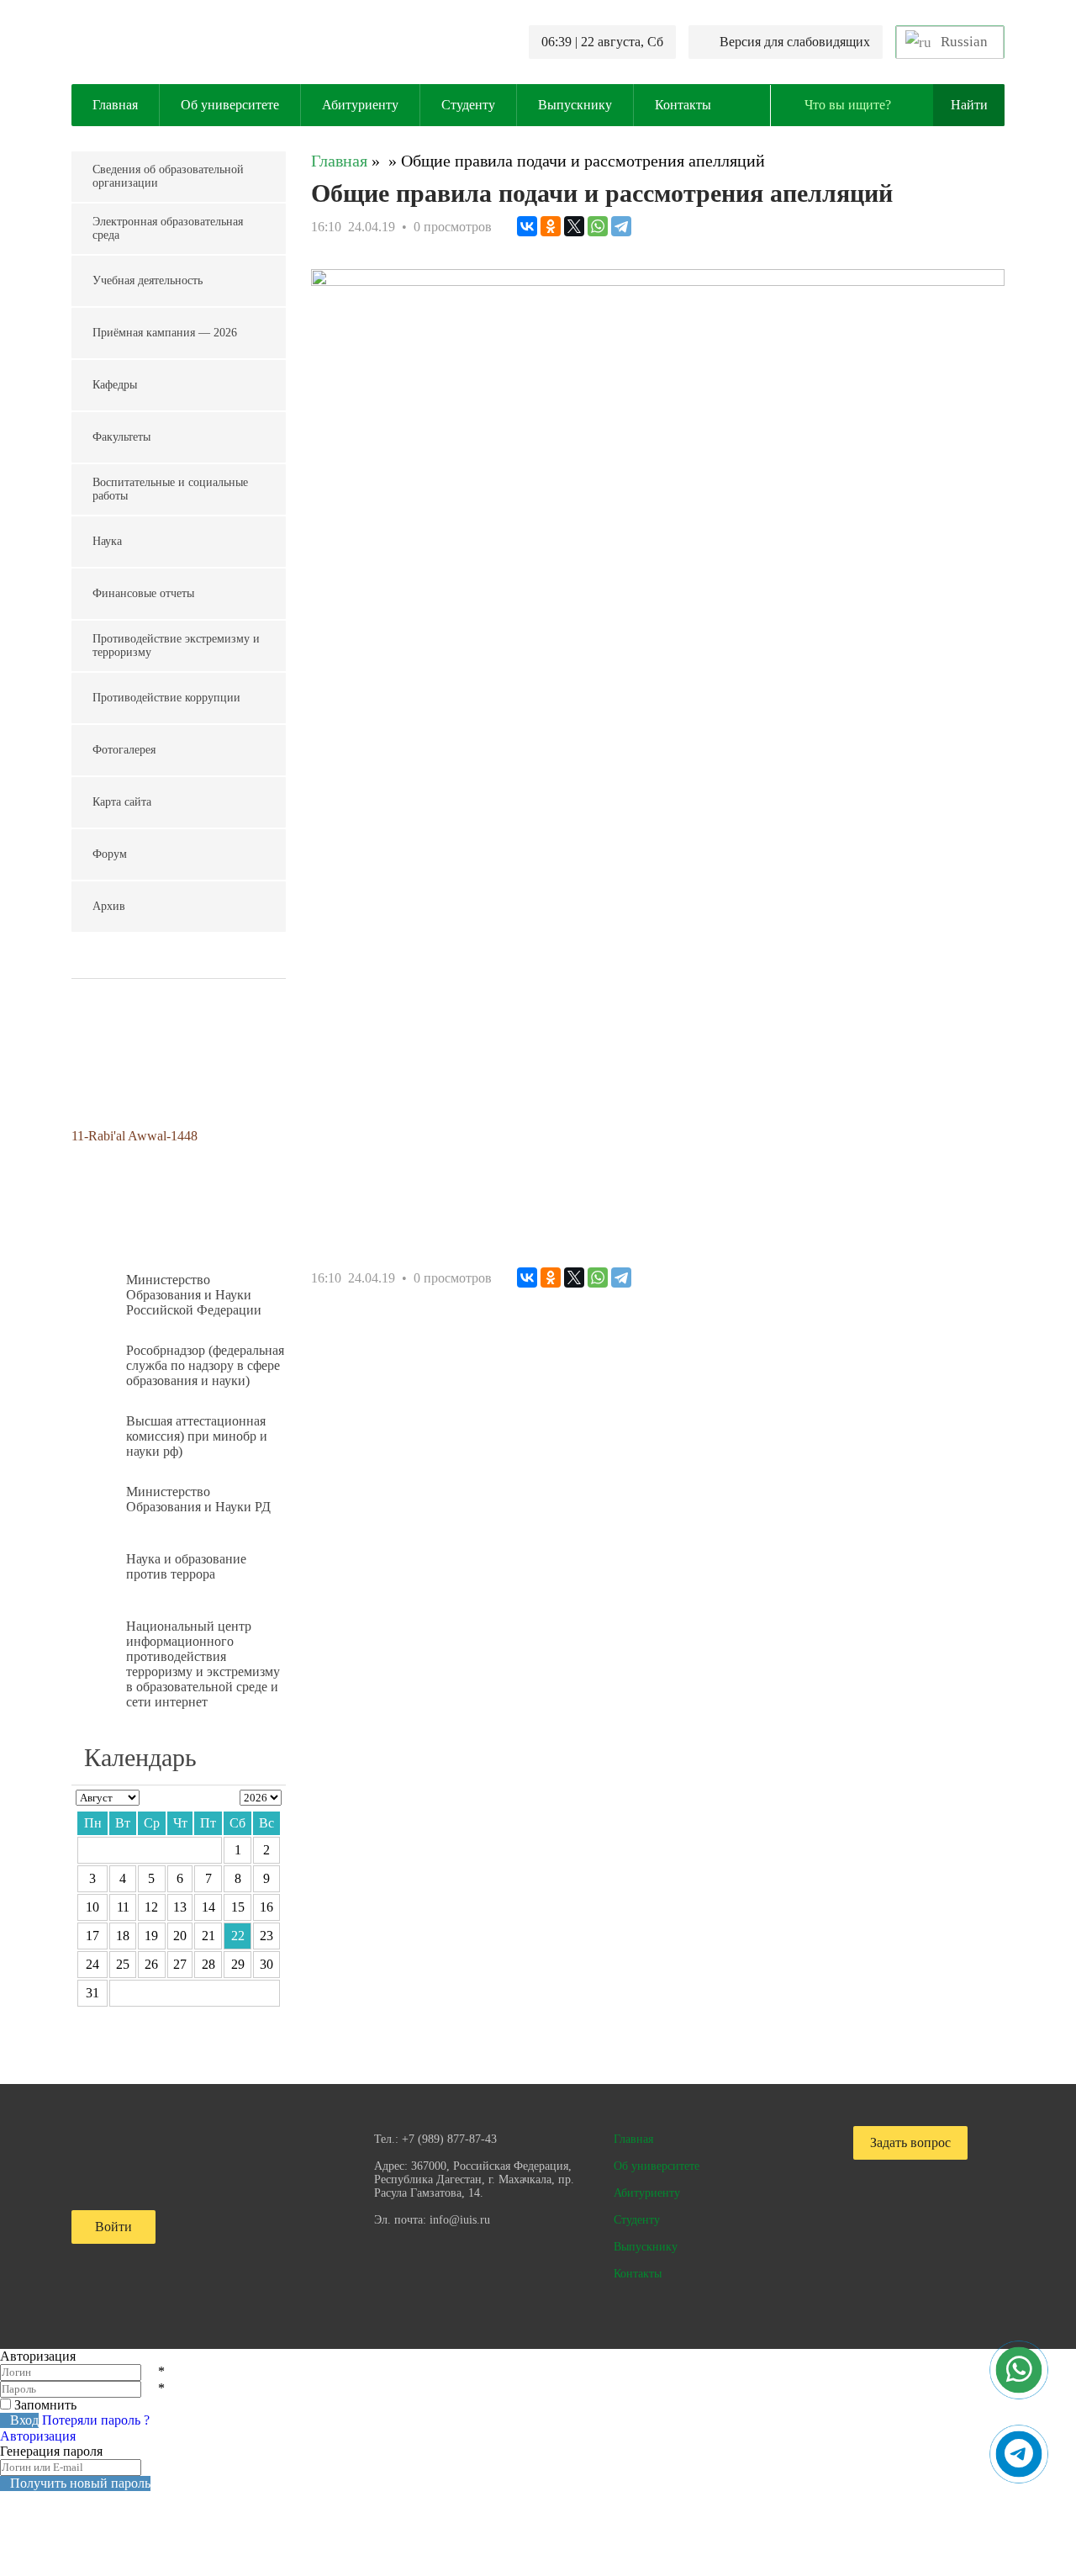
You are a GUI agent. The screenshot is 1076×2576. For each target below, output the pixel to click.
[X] (574, 226)
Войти (113, 2227)
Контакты (683, 105)
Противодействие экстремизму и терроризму (176, 645)
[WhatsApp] (598, 226)
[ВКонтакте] (527, 226)
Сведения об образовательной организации (168, 176)
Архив (109, 906)
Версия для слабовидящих (795, 42)
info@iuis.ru (460, 2220)
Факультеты (121, 437)
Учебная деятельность (148, 280)
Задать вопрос (910, 2142)
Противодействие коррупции (166, 698)
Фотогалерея (124, 750)
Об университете (230, 105)
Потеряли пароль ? (96, 2420)
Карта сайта (122, 802)
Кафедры (115, 385)
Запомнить (45, 2405)
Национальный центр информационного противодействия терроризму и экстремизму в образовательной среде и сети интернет (203, 1664)
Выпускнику (575, 105)
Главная (115, 105)
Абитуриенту (360, 105)
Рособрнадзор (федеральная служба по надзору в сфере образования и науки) (205, 1365)
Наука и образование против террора (186, 1566)
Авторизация (38, 2436)
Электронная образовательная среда (168, 228)
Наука (107, 541)
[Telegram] (621, 226)
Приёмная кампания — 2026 (165, 333)
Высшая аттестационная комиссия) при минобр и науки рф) (197, 1436)
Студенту (468, 105)
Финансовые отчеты (143, 593)
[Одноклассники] (551, 226)
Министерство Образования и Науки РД (198, 1499)
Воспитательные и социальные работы (170, 489)
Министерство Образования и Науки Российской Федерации (194, 1295)
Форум (110, 854)
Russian (963, 42)
